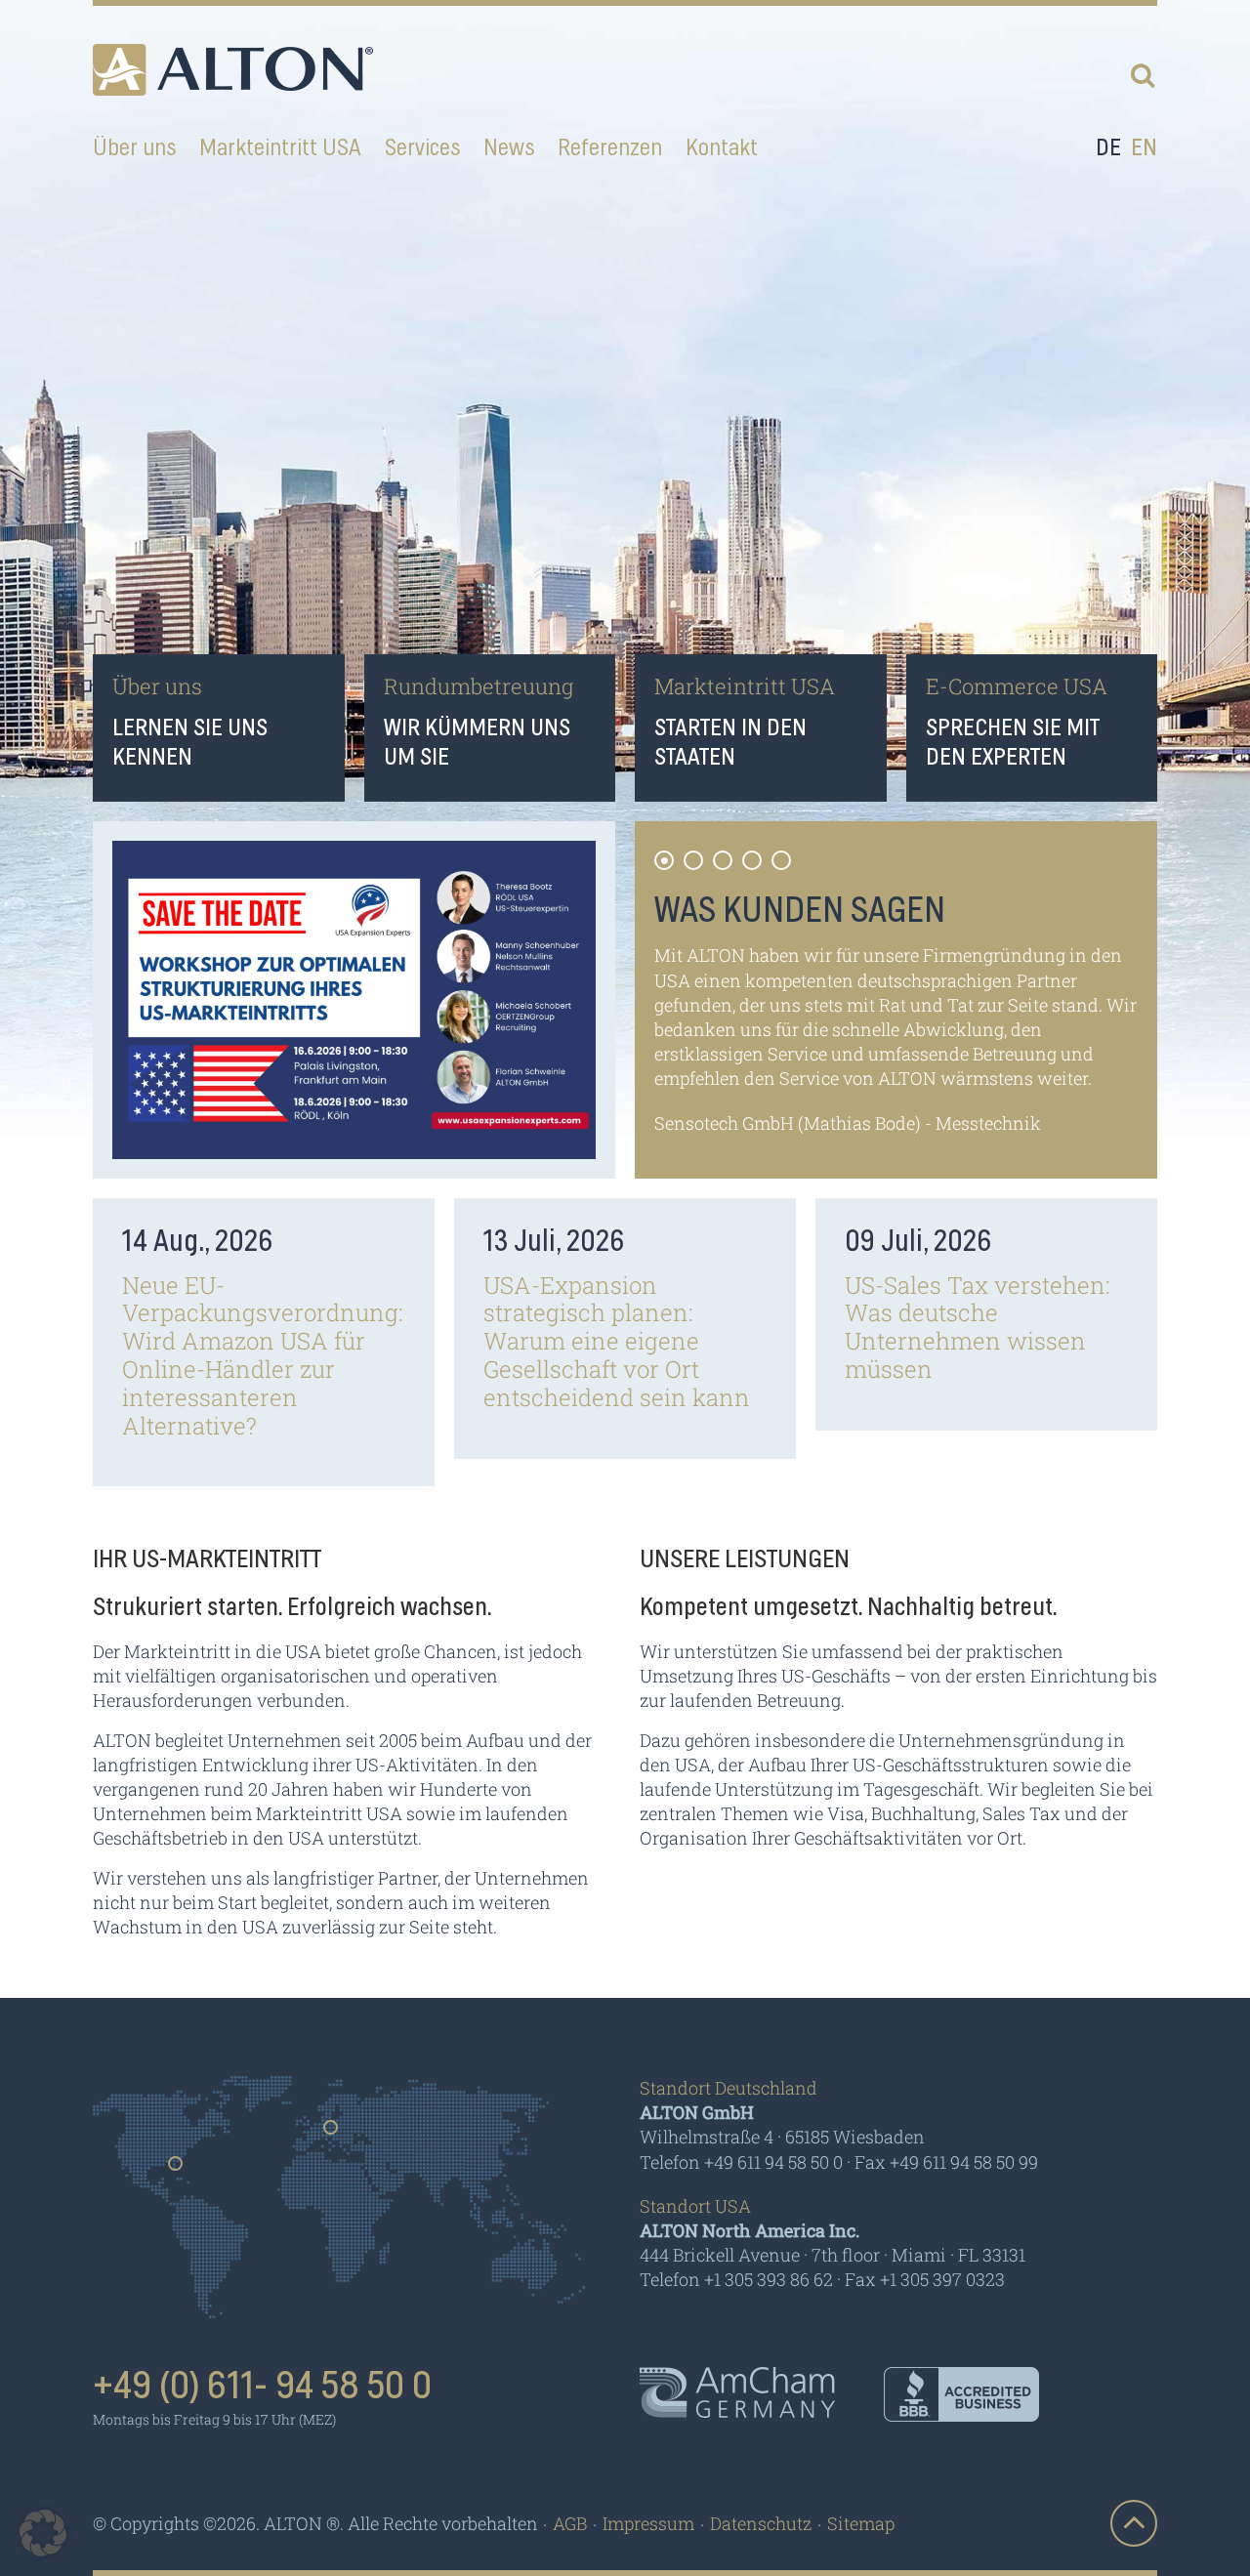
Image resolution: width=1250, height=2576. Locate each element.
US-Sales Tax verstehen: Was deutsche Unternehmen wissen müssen (978, 1327)
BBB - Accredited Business (961, 2394)
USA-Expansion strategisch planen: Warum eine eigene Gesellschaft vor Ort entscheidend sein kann (617, 1341)
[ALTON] (233, 70)
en (1144, 148)
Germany (332, 2134)
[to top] (1134, 2523)
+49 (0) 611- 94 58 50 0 (262, 2387)
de (1108, 148)
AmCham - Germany (737, 2392)
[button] (43, 2533)
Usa (176, 2170)
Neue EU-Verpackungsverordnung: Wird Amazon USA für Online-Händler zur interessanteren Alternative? (263, 1355)
